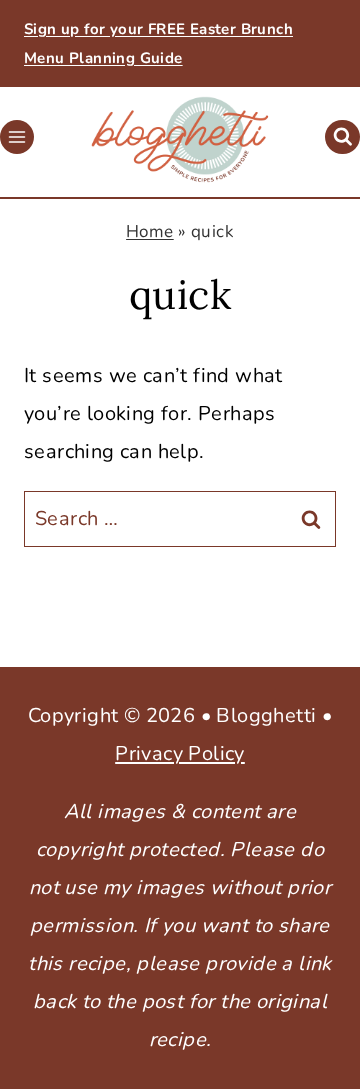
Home (150, 231)
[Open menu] (17, 137)
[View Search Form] (342, 137)
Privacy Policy (180, 753)
